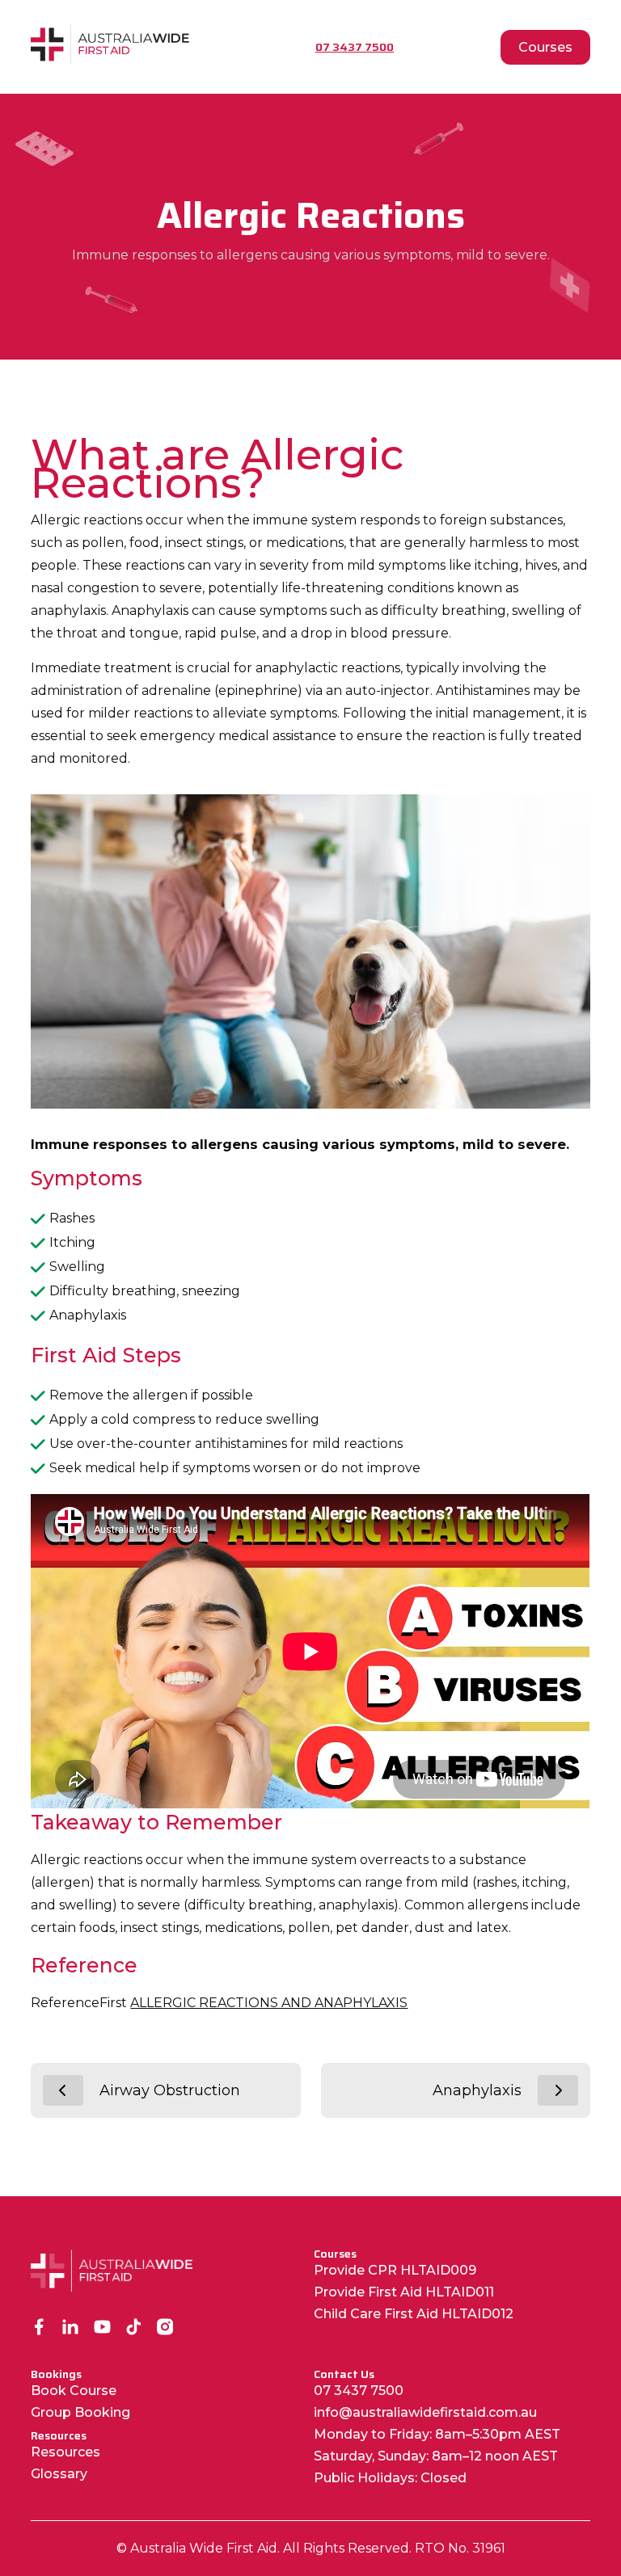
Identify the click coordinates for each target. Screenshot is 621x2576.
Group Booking (80, 2412)
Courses (545, 47)
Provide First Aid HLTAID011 (404, 2292)
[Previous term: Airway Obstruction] (63, 2090)
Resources (65, 2452)
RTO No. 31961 (460, 2548)
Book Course (74, 2391)
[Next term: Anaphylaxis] (558, 2090)
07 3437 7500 (359, 2391)
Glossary (59, 2474)
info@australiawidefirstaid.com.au (425, 2412)
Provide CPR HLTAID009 (395, 2270)
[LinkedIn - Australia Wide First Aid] (71, 2328)
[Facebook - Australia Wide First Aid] (39, 2328)
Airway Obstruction (170, 2090)
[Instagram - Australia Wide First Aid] (165, 2328)
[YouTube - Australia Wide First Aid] (102, 2328)
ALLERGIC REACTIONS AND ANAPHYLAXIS (269, 2003)
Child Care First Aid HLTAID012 (414, 2314)
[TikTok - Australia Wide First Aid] (134, 2328)
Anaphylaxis (477, 2090)
